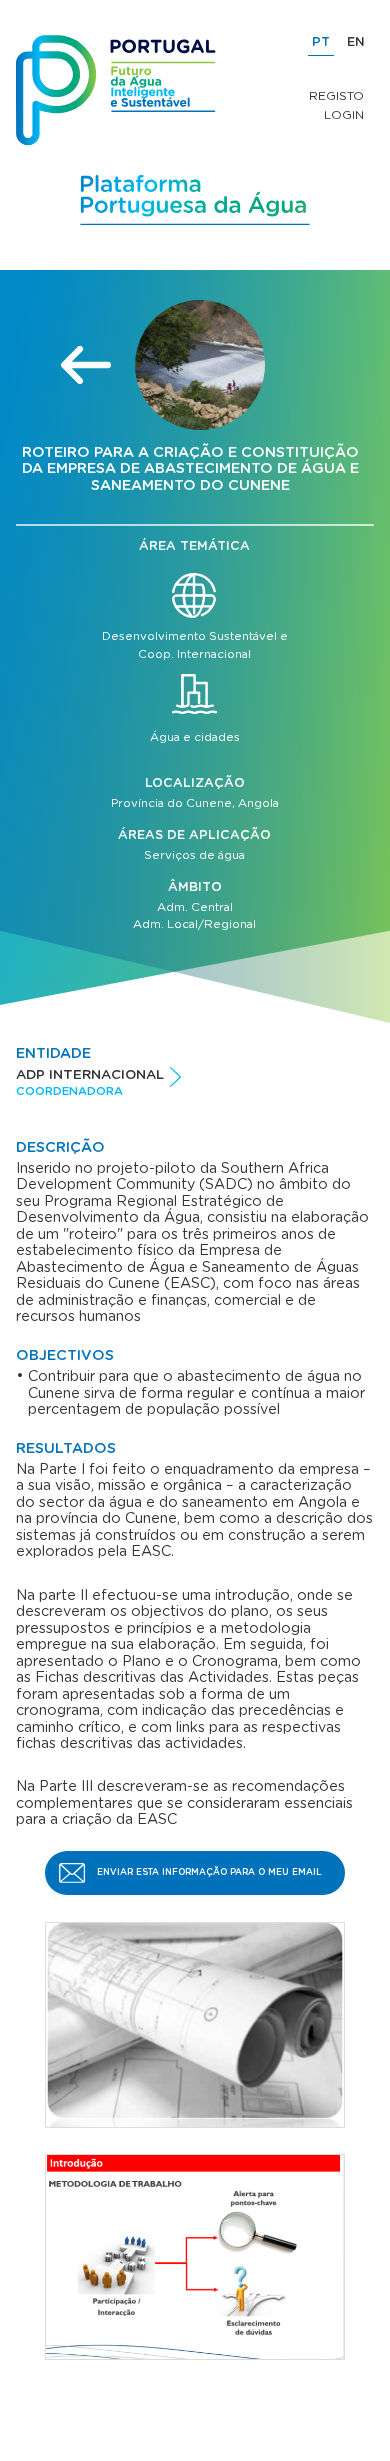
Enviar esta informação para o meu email (209, 1872)
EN (356, 42)
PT (321, 42)
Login (344, 115)
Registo (336, 96)
